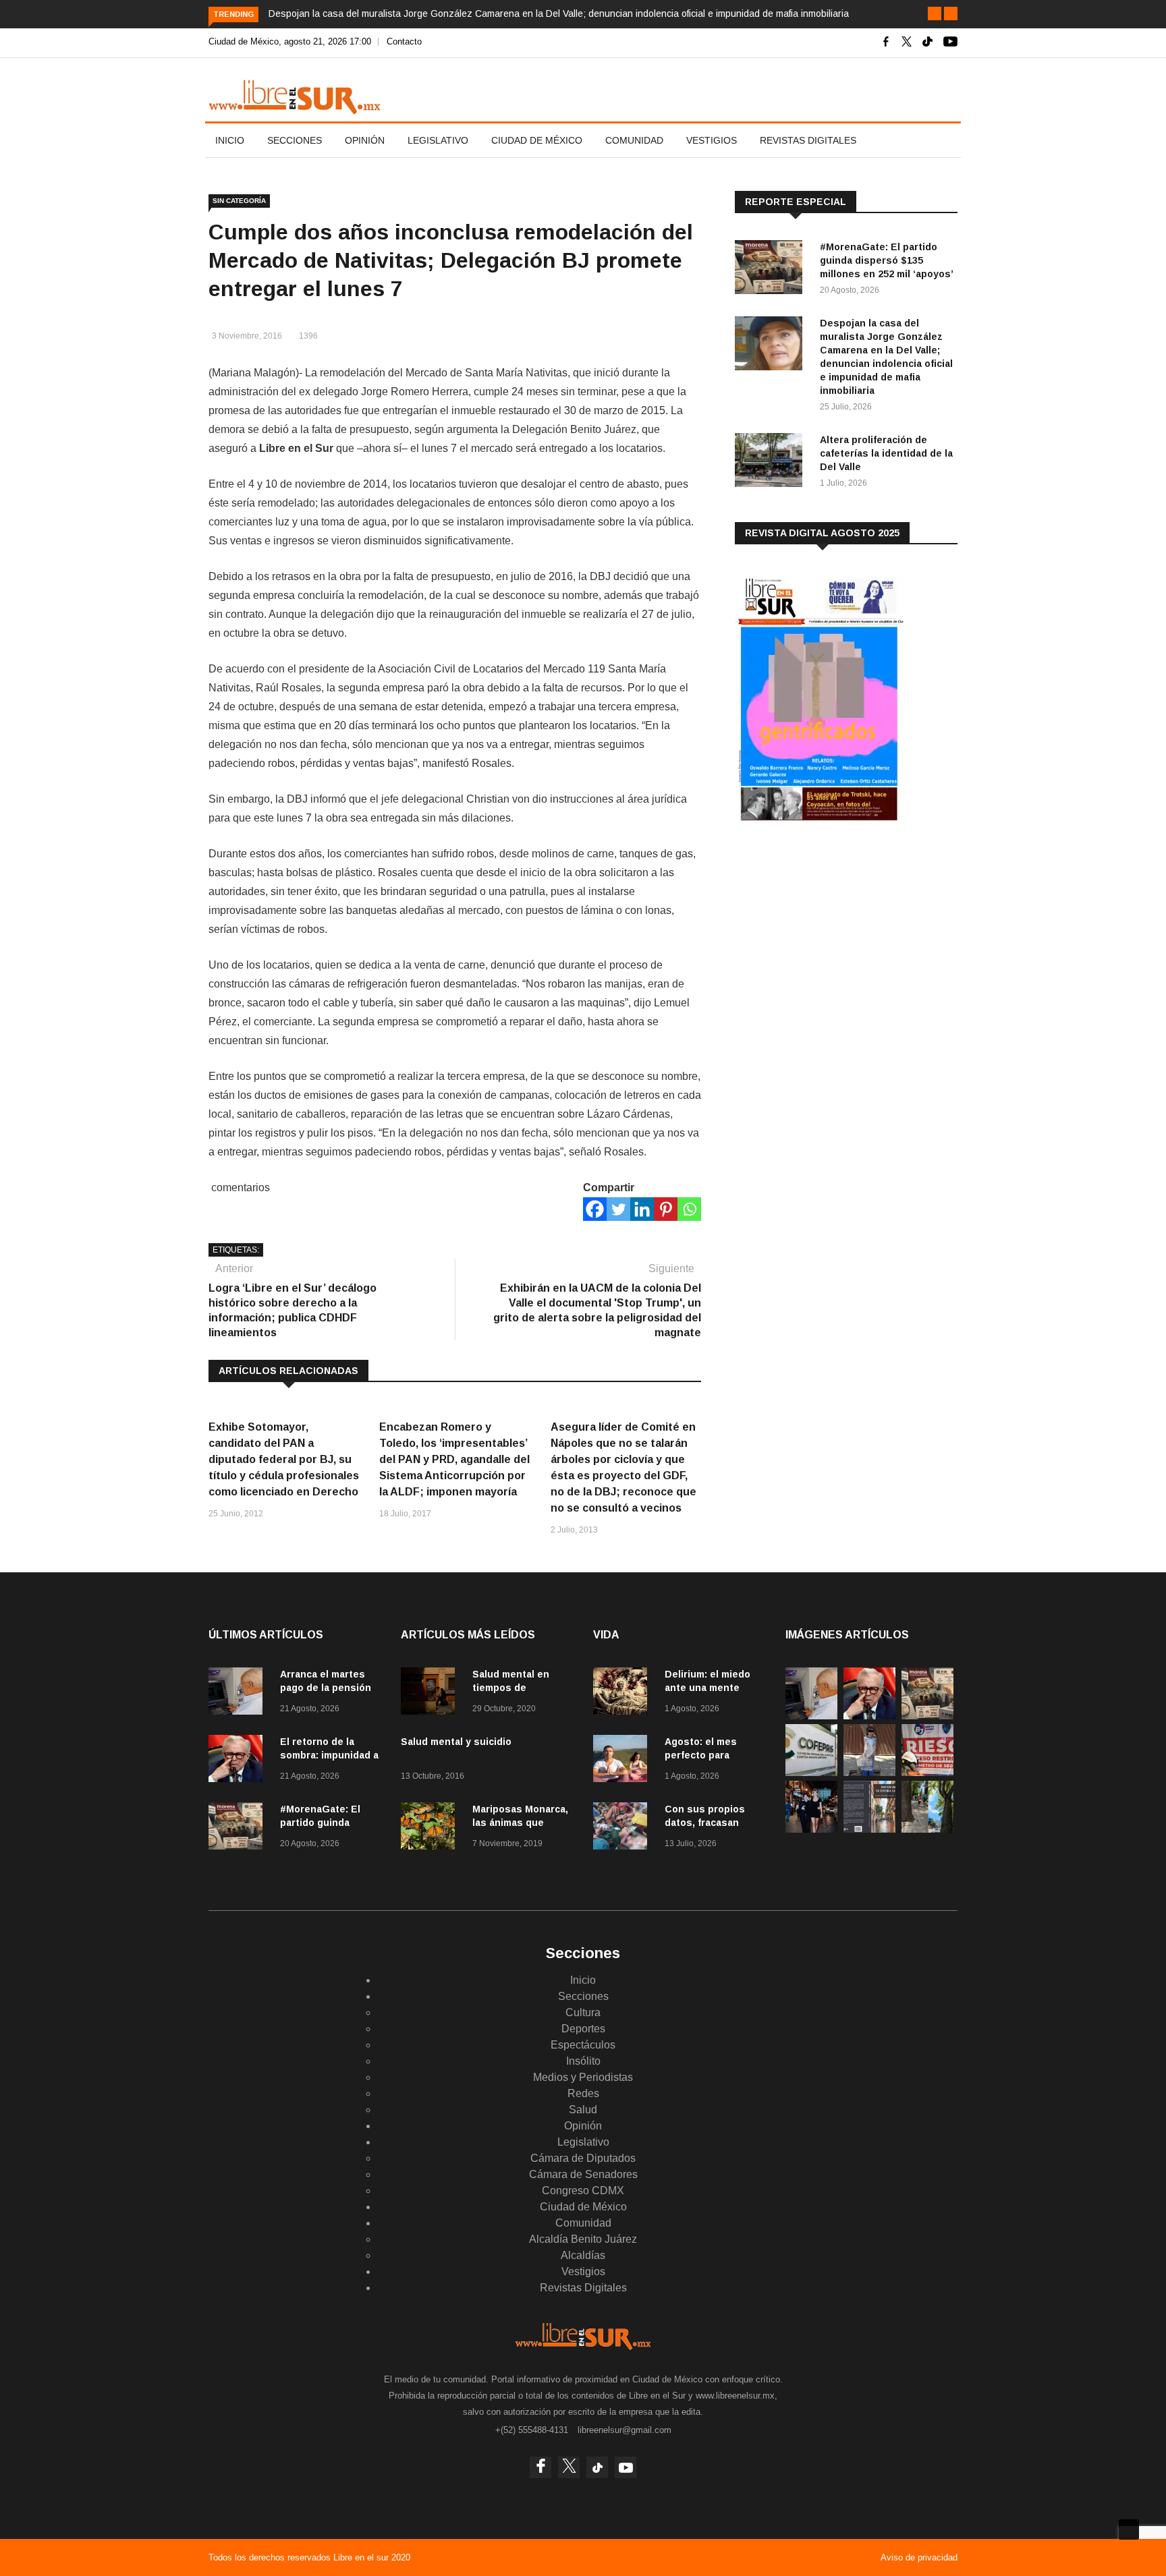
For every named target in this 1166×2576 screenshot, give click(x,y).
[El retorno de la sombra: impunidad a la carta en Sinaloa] (239, 1761)
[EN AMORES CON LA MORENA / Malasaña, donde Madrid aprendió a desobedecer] (811, 1829)
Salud (583, 2110)
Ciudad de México (537, 140)
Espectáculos (583, 2045)
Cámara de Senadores (583, 2174)
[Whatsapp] (689, 1209)
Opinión (365, 140)
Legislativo (438, 140)
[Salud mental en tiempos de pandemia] (431, 1693)
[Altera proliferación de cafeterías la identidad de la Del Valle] (772, 462)
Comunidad (634, 140)
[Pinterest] (666, 1209)
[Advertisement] (836, 944)
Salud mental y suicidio (456, 1742)
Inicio (230, 140)
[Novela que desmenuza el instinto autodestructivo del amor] (869, 1829)
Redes (583, 2093)
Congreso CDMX (583, 2191)
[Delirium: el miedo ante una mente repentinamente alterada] (623, 1693)
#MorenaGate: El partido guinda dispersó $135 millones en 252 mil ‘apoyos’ (887, 260)
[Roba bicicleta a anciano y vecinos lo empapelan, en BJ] (869, 1772)
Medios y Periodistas (583, 2077)
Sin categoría (239, 201)
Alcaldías (583, 2255)
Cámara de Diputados (583, 2158)
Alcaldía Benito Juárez (583, 2239)
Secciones (295, 140)
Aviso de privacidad (919, 2557)
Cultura (583, 2012)
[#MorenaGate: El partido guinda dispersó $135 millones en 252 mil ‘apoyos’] (772, 269)
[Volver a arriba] (1129, 2529)
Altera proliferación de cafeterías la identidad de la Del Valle (886, 453)
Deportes (583, 2029)
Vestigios (712, 140)
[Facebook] (595, 1209)
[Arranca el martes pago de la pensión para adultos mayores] (239, 1693)
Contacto (404, 41)
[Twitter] (618, 1209)
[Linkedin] (642, 1209)
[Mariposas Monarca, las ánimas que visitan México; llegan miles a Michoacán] (431, 1828)
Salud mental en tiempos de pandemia (511, 1688)
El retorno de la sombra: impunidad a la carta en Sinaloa (329, 1755)
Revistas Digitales (808, 140)
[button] (935, 13)
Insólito (583, 2061)
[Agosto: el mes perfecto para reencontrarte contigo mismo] (623, 1761)
